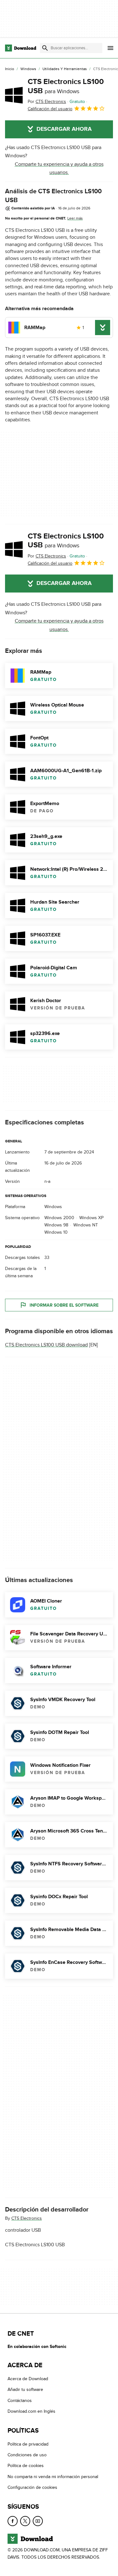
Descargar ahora (64, 129)
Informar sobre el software (64, 1305)
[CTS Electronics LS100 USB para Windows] (14, 95)
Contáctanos (20, 2401)
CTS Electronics (27, 2218)
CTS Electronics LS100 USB (66, 86)
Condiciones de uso (27, 2455)
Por (47, 102)
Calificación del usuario (50, 109)
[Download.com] (21, 48)
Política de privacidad (28, 2444)
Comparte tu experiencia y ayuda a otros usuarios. (59, 168)
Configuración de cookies (32, 2487)
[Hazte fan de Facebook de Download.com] (13, 2521)
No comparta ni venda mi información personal (53, 2476)
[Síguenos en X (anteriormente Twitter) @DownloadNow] (25, 2521)
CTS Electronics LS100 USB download (46, 1345)
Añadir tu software (25, 2389)
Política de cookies (26, 2466)
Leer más (75, 218)
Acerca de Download (28, 2379)
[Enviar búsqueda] (45, 48)
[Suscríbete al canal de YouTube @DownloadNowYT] (38, 2521)
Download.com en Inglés (31, 2411)
